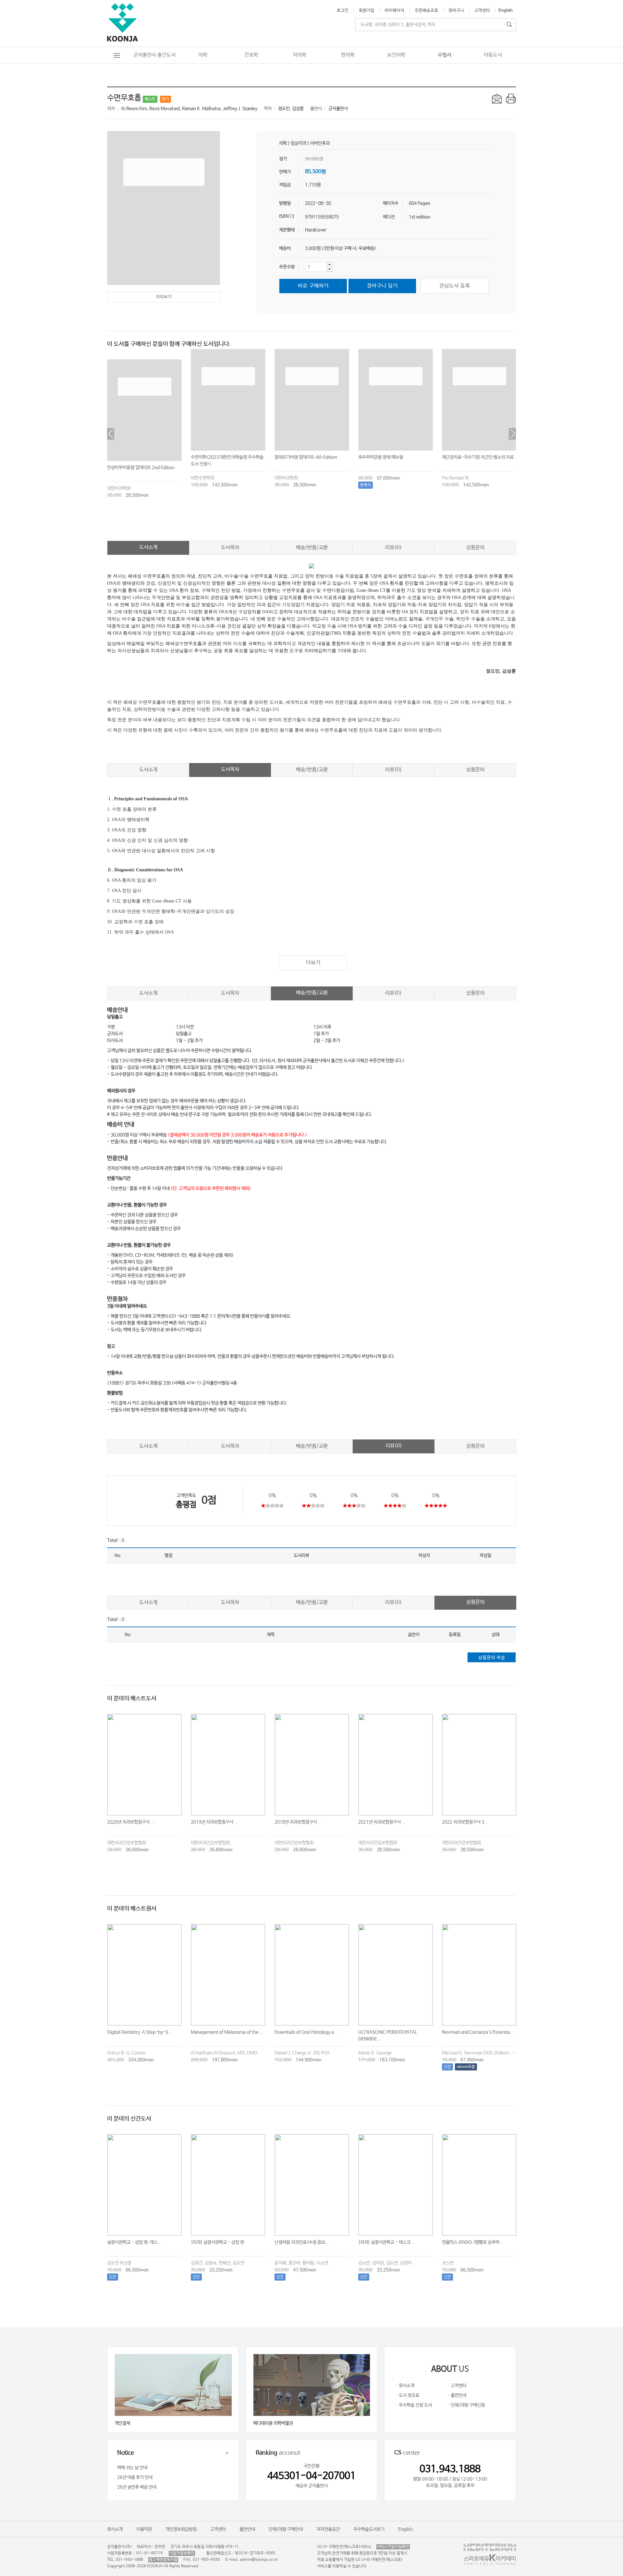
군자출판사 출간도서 (154, 55)
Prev (111, 434)
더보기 (313, 963)
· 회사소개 (405, 2386)
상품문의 (475, 548)
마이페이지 (395, 11)
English (506, 11)
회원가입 (367, 11)
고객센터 (482, 11)
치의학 (299, 55)
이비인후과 (320, 143)
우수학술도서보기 (369, 2529)
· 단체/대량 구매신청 (466, 2405)
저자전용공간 (328, 2529)
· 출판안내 (457, 2395)
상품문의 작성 (492, 1658)
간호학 (251, 55)
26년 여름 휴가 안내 (135, 2477)
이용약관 (144, 2529)
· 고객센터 (457, 2386)
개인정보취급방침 (181, 2529)
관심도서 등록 (455, 286)
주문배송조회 (426, 11)
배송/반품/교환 (312, 548)
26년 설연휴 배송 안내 (137, 2487)
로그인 (343, 11)
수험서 (445, 55)
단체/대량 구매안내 (286, 2529)
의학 (203, 55)
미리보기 (164, 297)
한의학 (348, 55)
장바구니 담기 (382, 286)
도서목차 (230, 548)
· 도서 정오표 (408, 2395)
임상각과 (299, 143)
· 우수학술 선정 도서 (414, 2405)
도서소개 (148, 547)
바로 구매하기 (313, 286)
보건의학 (396, 55)
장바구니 (456, 11)
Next (512, 434)
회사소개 (115, 2529)
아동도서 (493, 55)
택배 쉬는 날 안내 (132, 2468)
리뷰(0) (393, 548)
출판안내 (247, 2529)
